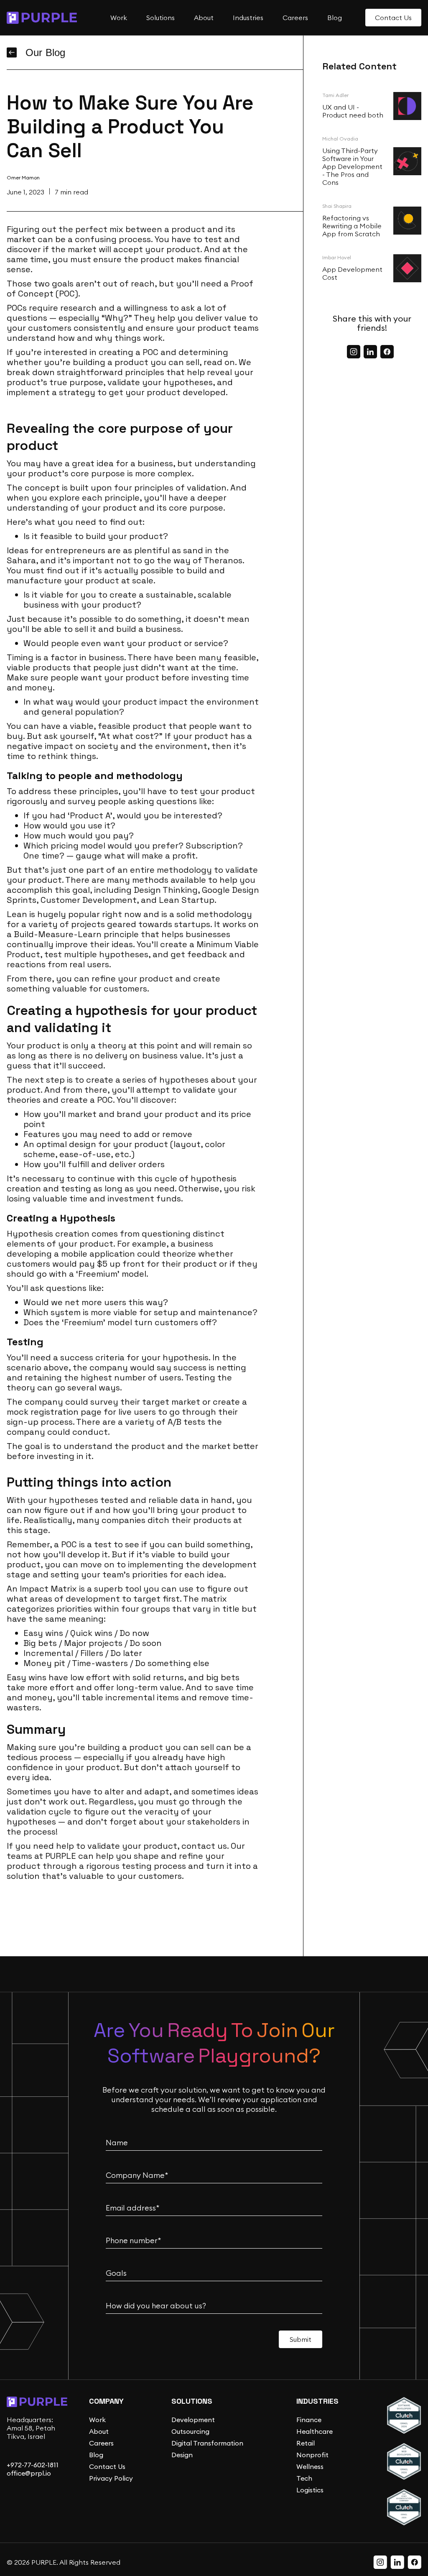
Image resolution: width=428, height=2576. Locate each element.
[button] (117, 18)
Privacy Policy (111, 2478)
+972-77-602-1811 (33, 2465)
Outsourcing (190, 2431)
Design (182, 2455)
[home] (42, 18)
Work (97, 2420)
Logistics (310, 2490)
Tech (304, 2478)
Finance (309, 2420)
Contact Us (107, 2466)
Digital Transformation (207, 2443)
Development (193, 2420)
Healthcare (315, 2431)
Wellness (310, 2466)
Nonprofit (312, 2455)
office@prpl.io (29, 2473)
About (99, 2431)
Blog (96, 2455)
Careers (101, 2443)
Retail (306, 2443)
